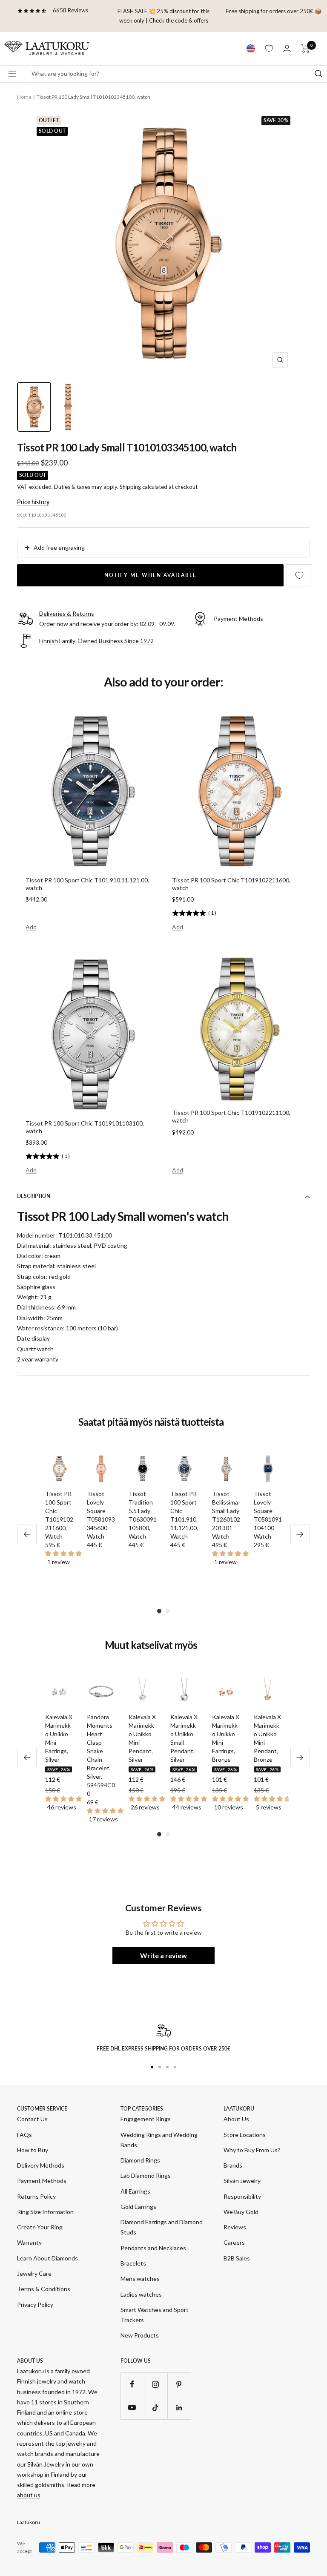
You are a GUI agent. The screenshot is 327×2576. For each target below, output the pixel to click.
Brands (233, 2165)
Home (24, 97)
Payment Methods (42, 2181)
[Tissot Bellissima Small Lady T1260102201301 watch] (226, 1469)
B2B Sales (237, 2258)
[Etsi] (318, 74)
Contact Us (32, 2119)
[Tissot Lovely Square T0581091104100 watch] (268, 1469)
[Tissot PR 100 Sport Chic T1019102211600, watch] (59, 1469)
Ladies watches (141, 2294)
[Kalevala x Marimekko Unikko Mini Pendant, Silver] (143, 1692)
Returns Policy (36, 2196)
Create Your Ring (40, 2227)
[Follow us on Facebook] (132, 2384)
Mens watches (140, 2279)
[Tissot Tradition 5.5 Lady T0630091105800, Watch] (143, 1469)
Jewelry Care (34, 2273)
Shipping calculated (143, 487)
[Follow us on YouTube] (132, 2408)
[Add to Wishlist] (299, 575)
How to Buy (33, 2150)
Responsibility (242, 2196)
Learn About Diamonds (47, 2258)
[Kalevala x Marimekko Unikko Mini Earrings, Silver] (59, 1692)
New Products (140, 2335)
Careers (234, 2242)
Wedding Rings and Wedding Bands (159, 2140)
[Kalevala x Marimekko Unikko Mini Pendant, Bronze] (268, 1692)
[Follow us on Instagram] (156, 2384)
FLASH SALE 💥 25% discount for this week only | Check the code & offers (163, 16)
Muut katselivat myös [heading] (151, 1645)
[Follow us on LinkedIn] (179, 2408)
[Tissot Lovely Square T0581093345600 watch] (101, 1469)
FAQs (24, 2135)
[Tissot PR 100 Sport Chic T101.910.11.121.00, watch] (184, 1469)
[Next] (300, 1534)
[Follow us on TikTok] (156, 2408)
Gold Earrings (138, 2207)
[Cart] (305, 49)
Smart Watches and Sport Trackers (155, 2315)
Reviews (235, 2227)
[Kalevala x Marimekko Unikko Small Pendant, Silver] (184, 1692)
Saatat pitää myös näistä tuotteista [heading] (151, 1422)
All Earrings (135, 2191)
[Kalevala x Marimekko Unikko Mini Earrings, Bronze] (226, 1692)
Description (34, 1196)
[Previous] (27, 1534)
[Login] (287, 48)
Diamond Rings (140, 2160)
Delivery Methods (41, 2165)
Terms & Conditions (44, 2289)
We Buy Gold (241, 2212)
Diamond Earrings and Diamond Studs (162, 2227)
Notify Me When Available (151, 575)
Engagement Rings (146, 2119)
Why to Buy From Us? (252, 2150)
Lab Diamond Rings (146, 2175)
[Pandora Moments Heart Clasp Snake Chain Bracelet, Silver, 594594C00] (101, 1692)
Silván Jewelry (242, 2181)
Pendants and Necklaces (153, 2248)
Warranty (29, 2242)
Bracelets (133, 2263)
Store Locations (245, 2135)
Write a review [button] (163, 1955)
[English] (251, 49)
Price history (33, 502)
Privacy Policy (35, 2305)
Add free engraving (59, 547)
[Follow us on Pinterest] (179, 2384)
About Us (236, 2119)
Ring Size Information (45, 2212)
